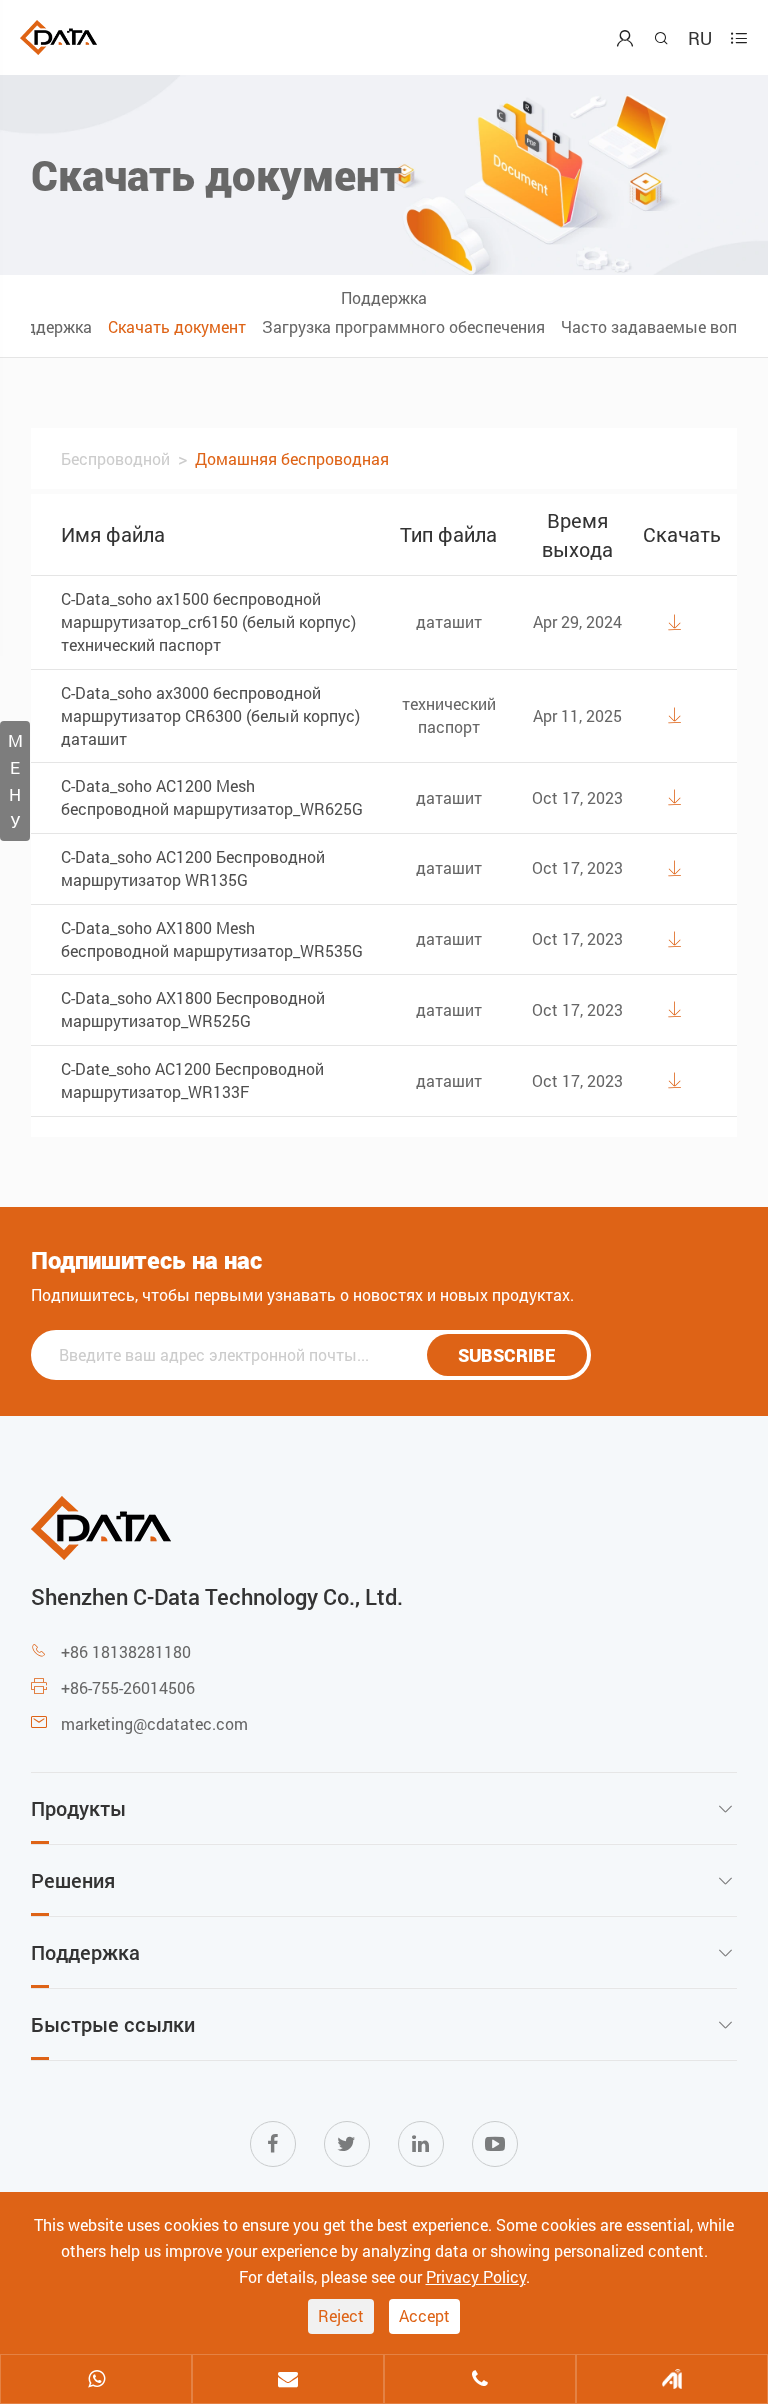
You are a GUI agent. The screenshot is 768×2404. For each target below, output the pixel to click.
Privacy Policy (476, 2276)
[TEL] (480, 2381)
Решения (73, 1880)
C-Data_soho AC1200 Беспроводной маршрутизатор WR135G (193, 868)
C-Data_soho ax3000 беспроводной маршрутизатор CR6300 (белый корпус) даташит (210, 715)
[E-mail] (288, 2381)
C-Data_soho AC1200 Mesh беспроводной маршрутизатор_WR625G (212, 797)
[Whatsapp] (96, 2381)
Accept (424, 2315)
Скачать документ (177, 326)
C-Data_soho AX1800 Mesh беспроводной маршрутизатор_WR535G (212, 939)
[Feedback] (672, 2381)
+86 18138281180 (126, 1651)
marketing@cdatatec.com (154, 1723)
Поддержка (384, 297)
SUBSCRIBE (506, 1355)
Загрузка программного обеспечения (403, 326)
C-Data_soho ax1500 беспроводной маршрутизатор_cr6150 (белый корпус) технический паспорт (208, 621)
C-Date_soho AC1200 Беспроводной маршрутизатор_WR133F (192, 1080)
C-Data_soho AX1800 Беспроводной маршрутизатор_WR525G (193, 1009)
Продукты (78, 1808)
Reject (341, 2315)
